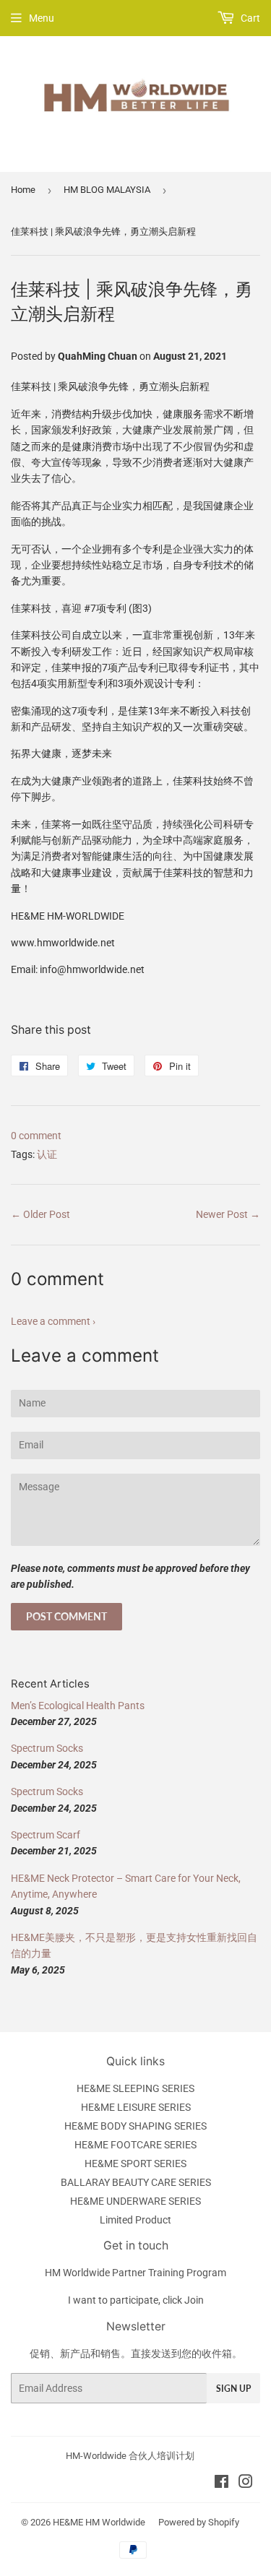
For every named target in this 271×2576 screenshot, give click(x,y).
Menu (42, 18)
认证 (47, 1154)
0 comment (36, 1136)
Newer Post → (228, 1214)
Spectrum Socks (47, 1748)
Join (194, 2300)
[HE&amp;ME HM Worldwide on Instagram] (246, 2484)
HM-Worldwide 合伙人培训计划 (130, 2456)
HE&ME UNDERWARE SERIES (135, 2201)
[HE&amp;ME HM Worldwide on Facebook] (221, 2484)
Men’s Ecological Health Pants (78, 1706)
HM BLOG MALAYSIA (107, 190)
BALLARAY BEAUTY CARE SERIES (136, 2182)
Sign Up (233, 2389)
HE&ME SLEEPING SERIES (135, 2088)
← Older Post (40, 1214)
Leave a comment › (53, 1321)
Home (23, 190)
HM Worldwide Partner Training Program (135, 2273)
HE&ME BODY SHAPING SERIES (135, 2126)
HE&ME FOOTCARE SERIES (135, 2145)
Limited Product (135, 2220)
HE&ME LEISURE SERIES (136, 2107)
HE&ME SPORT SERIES (135, 2164)
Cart (249, 18)
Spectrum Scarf (46, 1835)
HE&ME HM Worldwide (99, 2522)
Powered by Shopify (199, 2522)
